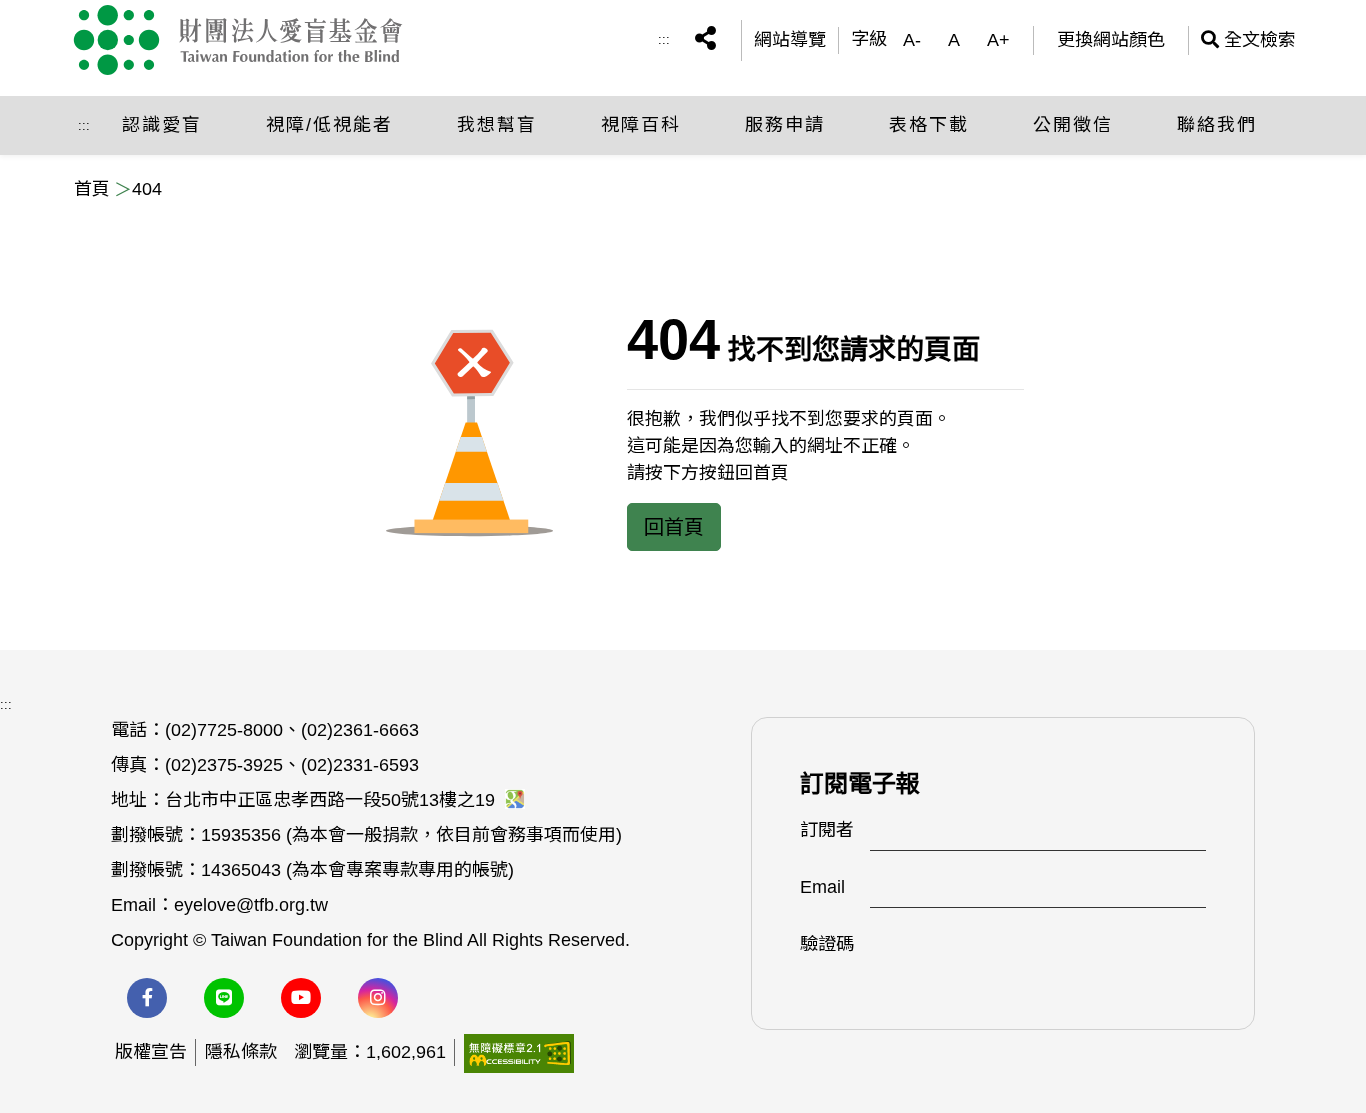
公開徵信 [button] (1073, 125)
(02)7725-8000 (224, 730)
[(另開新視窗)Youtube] (301, 998)
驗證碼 (827, 944)
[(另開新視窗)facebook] (147, 998)
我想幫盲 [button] (497, 125)
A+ (998, 40)
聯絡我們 (1217, 125)
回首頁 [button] (674, 527)
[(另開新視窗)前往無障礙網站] (519, 1052)
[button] (705, 40)
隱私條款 (241, 1052)
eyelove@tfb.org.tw (251, 905)
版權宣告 (151, 1052)
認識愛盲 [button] (162, 125)
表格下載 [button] (929, 125)
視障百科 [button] (641, 125)
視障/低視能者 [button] (329, 125)
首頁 (92, 189)
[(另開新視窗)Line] (224, 998)
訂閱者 (827, 830)
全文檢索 (1248, 40)
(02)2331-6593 (360, 765)
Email (822, 887)
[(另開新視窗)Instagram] (378, 998)
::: (664, 39)
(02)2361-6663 (360, 730)
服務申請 (785, 125)
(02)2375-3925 (224, 765)
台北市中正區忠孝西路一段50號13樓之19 (332, 800)
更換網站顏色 (1111, 40)
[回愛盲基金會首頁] (256, 40)
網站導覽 (790, 40)
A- (912, 40)
